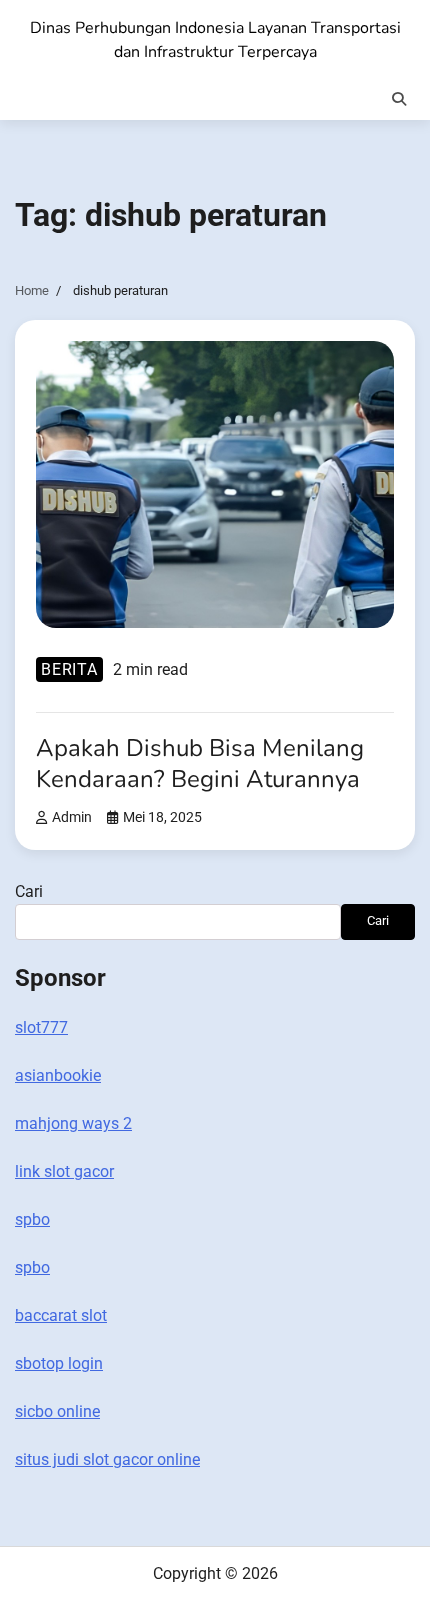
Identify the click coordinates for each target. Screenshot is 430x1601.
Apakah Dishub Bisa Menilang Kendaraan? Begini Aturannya (200, 763)
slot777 (41, 1027)
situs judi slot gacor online (107, 1459)
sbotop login (59, 1363)
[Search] (399, 99)
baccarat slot (61, 1315)
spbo (32, 1219)
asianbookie (58, 1075)
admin (72, 817)
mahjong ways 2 (73, 1123)
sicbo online (57, 1411)
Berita (69, 669)
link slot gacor (64, 1171)
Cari (29, 891)
